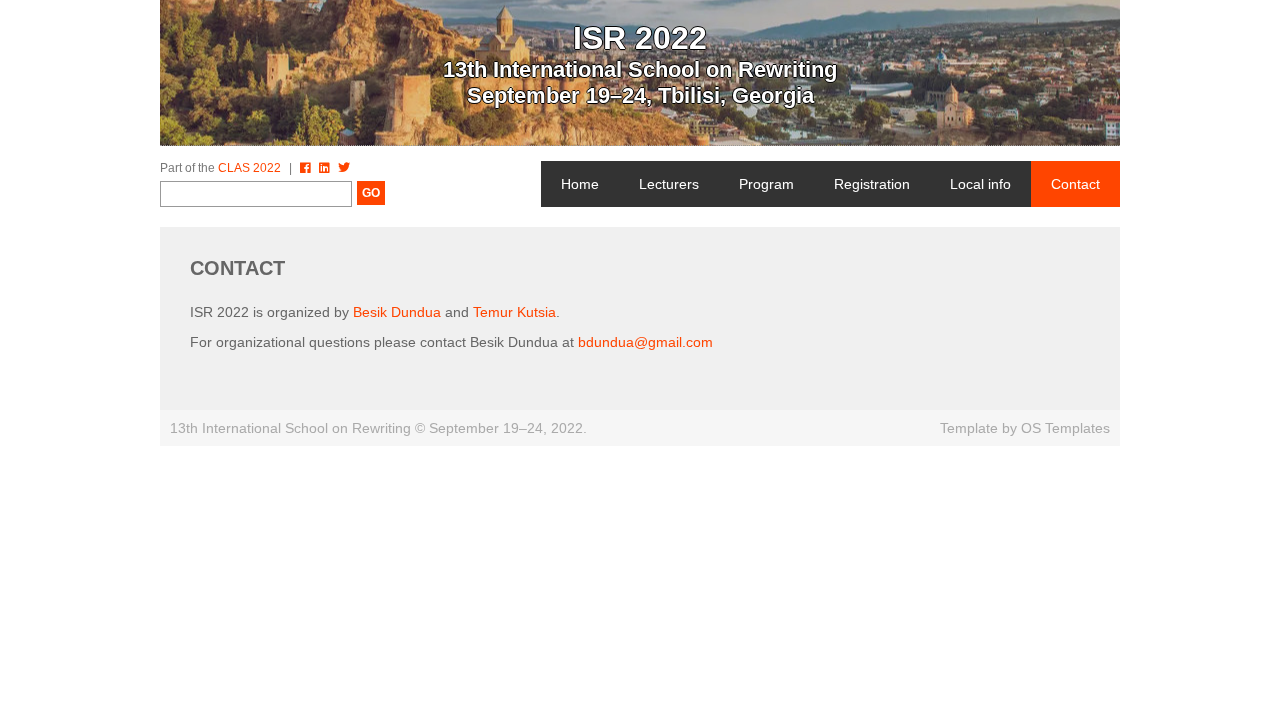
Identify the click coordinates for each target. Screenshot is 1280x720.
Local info (980, 184)
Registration (872, 184)
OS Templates (1065, 428)
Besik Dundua (397, 312)
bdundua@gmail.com (645, 342)
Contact (1075, 184)
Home (580, 184)
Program (766, 184)
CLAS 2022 (249, 168)
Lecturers (669, 184)
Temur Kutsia (514, 312)
